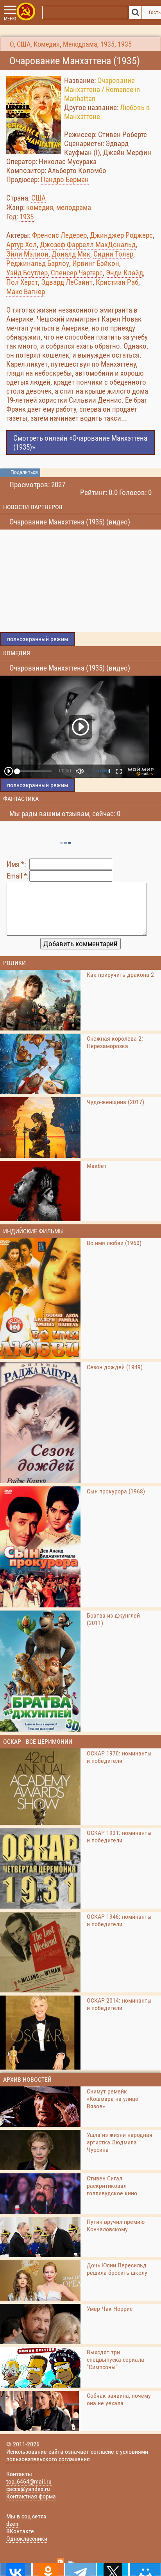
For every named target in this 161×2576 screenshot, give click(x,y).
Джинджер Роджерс (121, 235)
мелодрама (74, 207)
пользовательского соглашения (48, 2459)
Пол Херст (22, 282)
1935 (107, 44)
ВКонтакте (20, 2531)
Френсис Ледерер (59, 235)
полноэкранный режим (38, 639)
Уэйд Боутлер (27, 273)
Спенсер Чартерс (77, 273)
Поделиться (24, 472)
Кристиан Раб (117, 282)
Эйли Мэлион (27, 254)
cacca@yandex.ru (28, 2489)
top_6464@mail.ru (29, 2481)
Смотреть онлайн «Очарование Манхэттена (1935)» (80, 443)
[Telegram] (81, 2569)
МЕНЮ (10, 19)
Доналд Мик (71, 254)
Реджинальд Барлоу (38, 263)
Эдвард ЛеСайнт (67, 282)
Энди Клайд (124, 273)
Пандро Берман (65, 180)
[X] (113, 2569)
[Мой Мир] (145, 2569)
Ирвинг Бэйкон (96, 263)
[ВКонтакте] (16, 2569)
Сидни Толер (113, 254)
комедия (40, 207)
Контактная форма (31, 2496)
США (24, 44)
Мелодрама (80, 44)
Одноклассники (27, 2539)
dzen (12, 2524)
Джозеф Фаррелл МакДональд (88, 245)
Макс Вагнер (26, 292)
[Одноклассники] (48, 2569)
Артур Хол (21, 245)
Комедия (47, 44)
